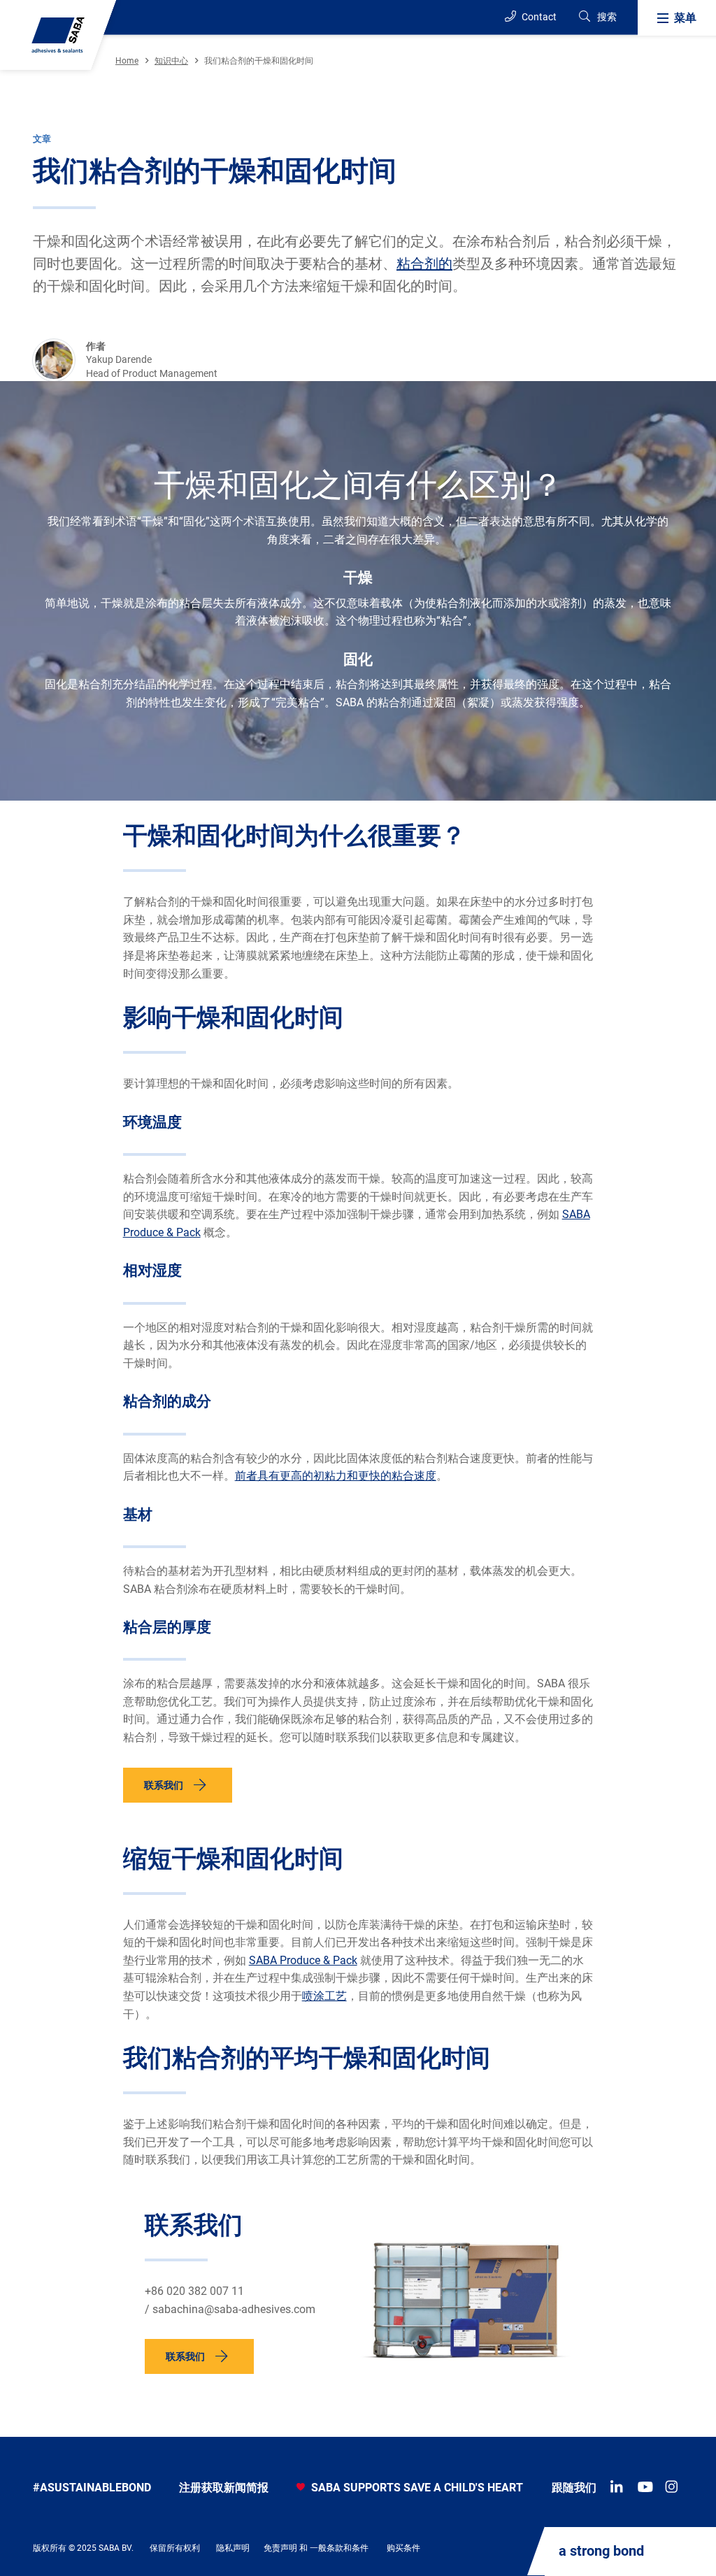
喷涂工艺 (324, 1996)
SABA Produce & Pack (303, 1960)
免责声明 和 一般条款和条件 (316, 2548)
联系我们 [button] (164, 1785)
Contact (538, 17)
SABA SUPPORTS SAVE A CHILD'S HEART (416, 2488)
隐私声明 (233, 2548)
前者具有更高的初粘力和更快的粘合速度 (336, 1476)
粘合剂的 (424, 264)
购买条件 (403, 2548)
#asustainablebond (92, 2488)
